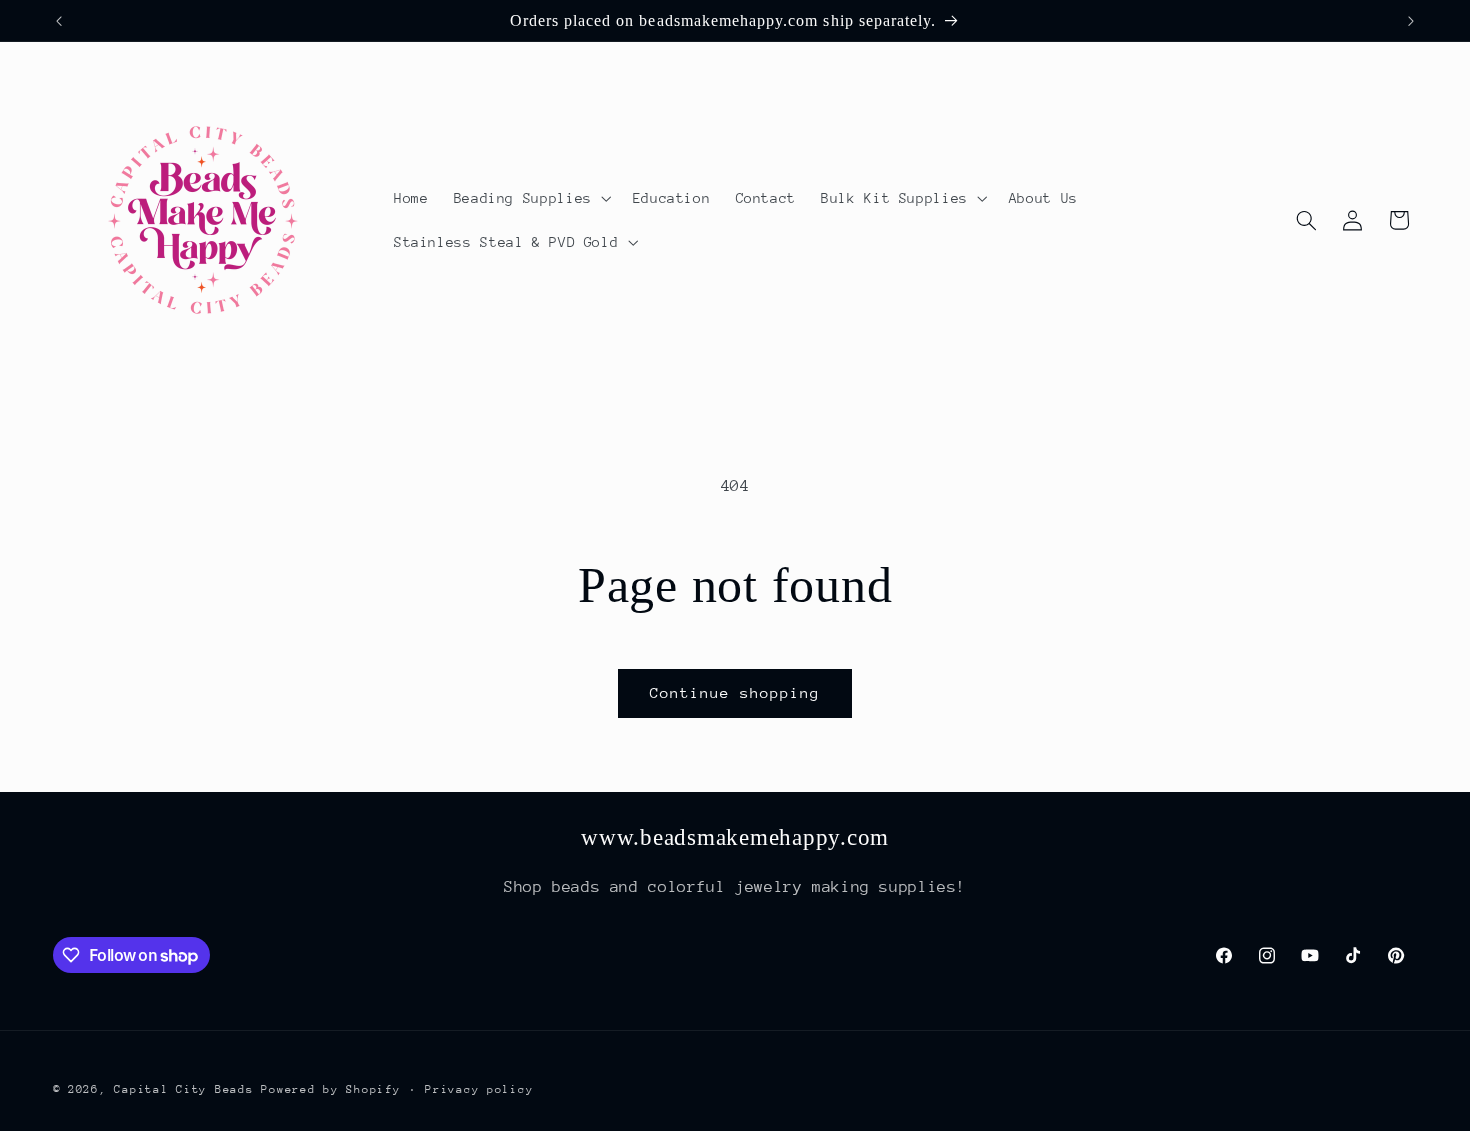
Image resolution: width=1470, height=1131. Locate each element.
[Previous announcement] (59, 21)
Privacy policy (479, 1088)
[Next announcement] (1411, 21)
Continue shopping (735, 692)
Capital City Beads (183, 1088)
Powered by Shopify (330, 1088)
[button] (530, 198)
